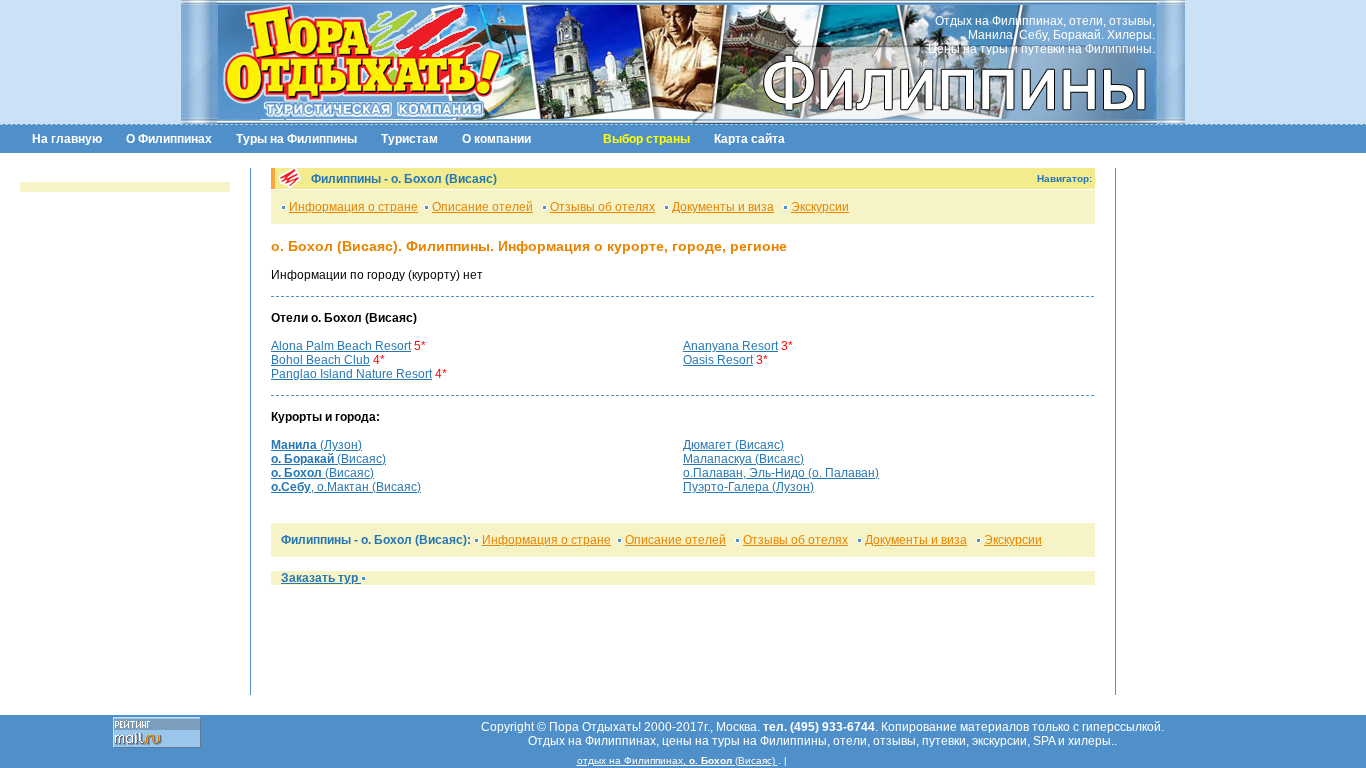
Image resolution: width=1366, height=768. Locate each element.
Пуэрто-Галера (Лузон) (748, 487)
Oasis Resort (718, 360)
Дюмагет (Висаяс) (733, 445)
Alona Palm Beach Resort (341, 346)
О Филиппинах (169, 139)
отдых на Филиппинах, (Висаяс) (677, 760)
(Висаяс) (328, 459)
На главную (67, 139)
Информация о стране (353, 207)
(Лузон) (316, 445)
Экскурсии (820, 207)
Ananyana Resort (730, 346)
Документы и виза (723, 207)
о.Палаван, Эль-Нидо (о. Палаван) (781, 473)
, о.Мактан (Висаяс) (346, 487)
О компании (496, 139)
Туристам (409, 139)
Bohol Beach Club (320, 360)
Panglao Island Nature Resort (351, 374)
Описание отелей (482, 207)
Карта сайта (749, 139)
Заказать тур (321, 578)
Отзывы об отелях (602, 207)
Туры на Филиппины (296, 139)
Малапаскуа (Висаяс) (743, 459)
